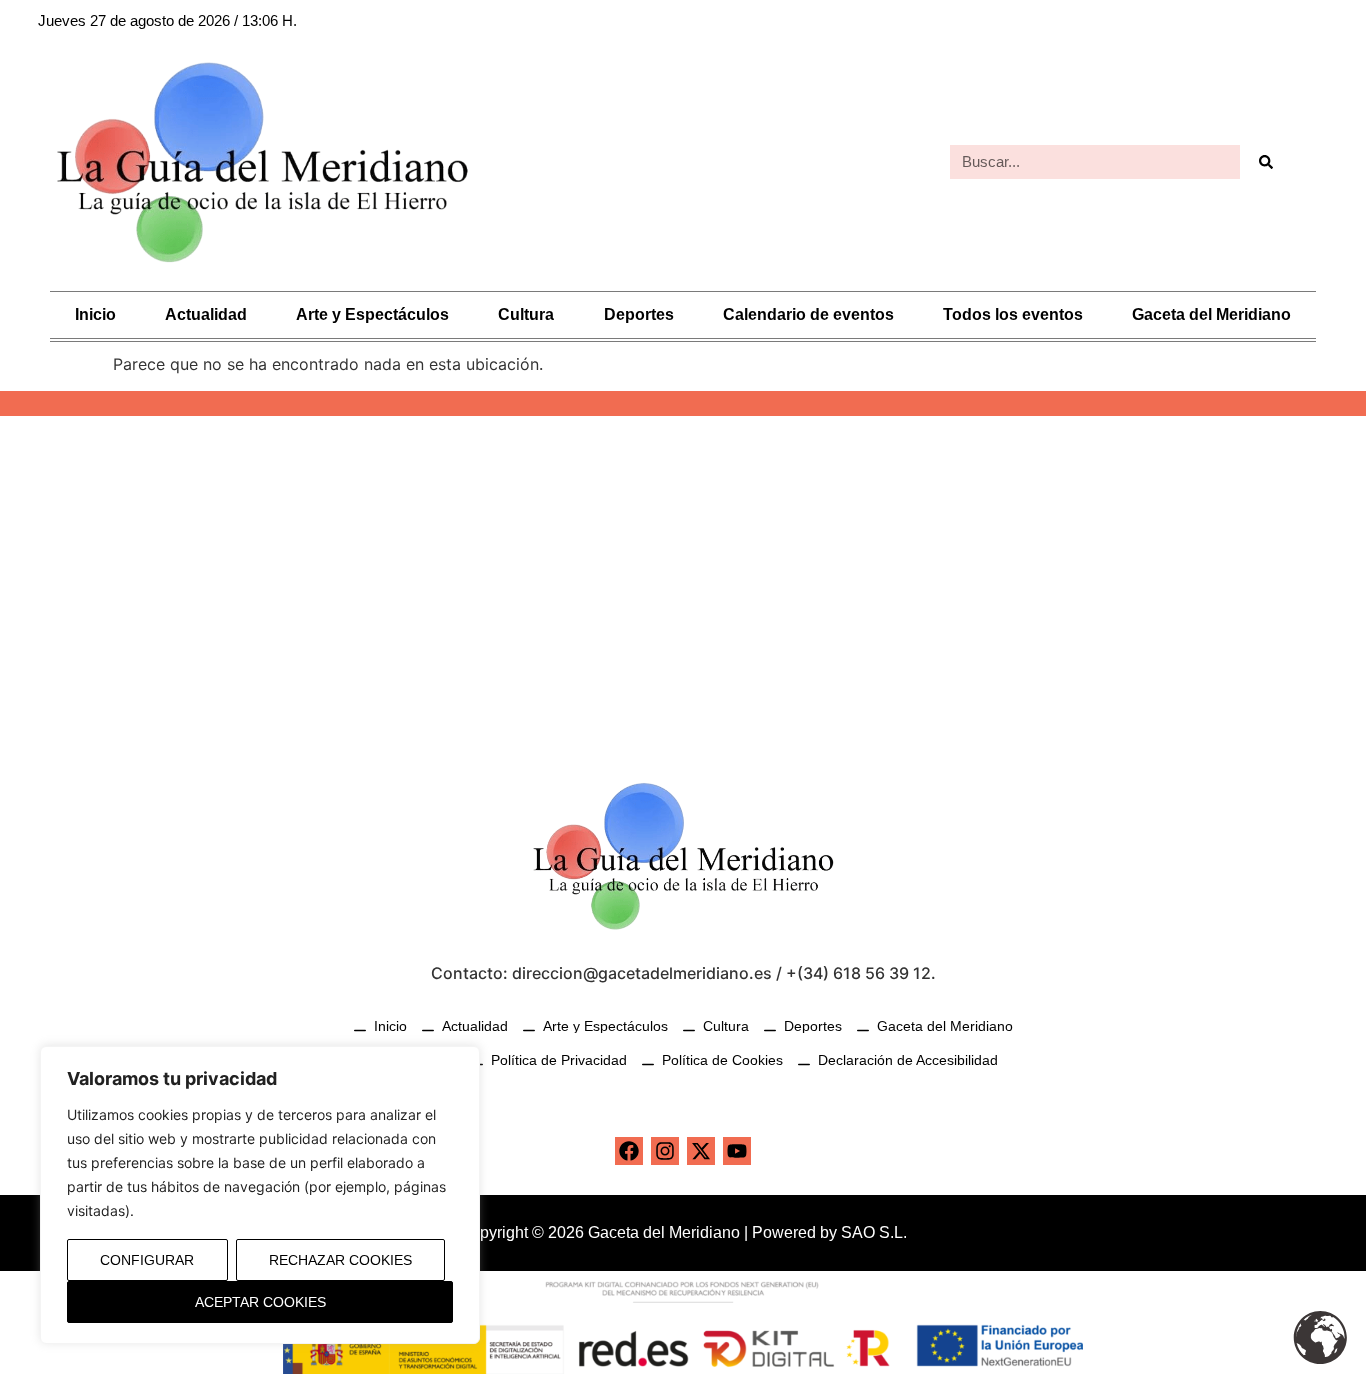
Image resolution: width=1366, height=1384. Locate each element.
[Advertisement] (683, 586)
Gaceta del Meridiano (1211, 314)
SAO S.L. (874, 1232)
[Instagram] (665, 1151)
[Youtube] (737, 1151)
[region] (260, 1195)
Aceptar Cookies (260, 1302)
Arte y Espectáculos (372, 314)
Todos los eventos (1013, 314)
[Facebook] (629, 1151)
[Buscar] (1265, 162)
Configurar (147, 1260)
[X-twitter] (701, 1151)
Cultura (526, 314)
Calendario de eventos (808, 314)
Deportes (639, 314)
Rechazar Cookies (340, 1260)
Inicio (95, 314)
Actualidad (206, 314)
